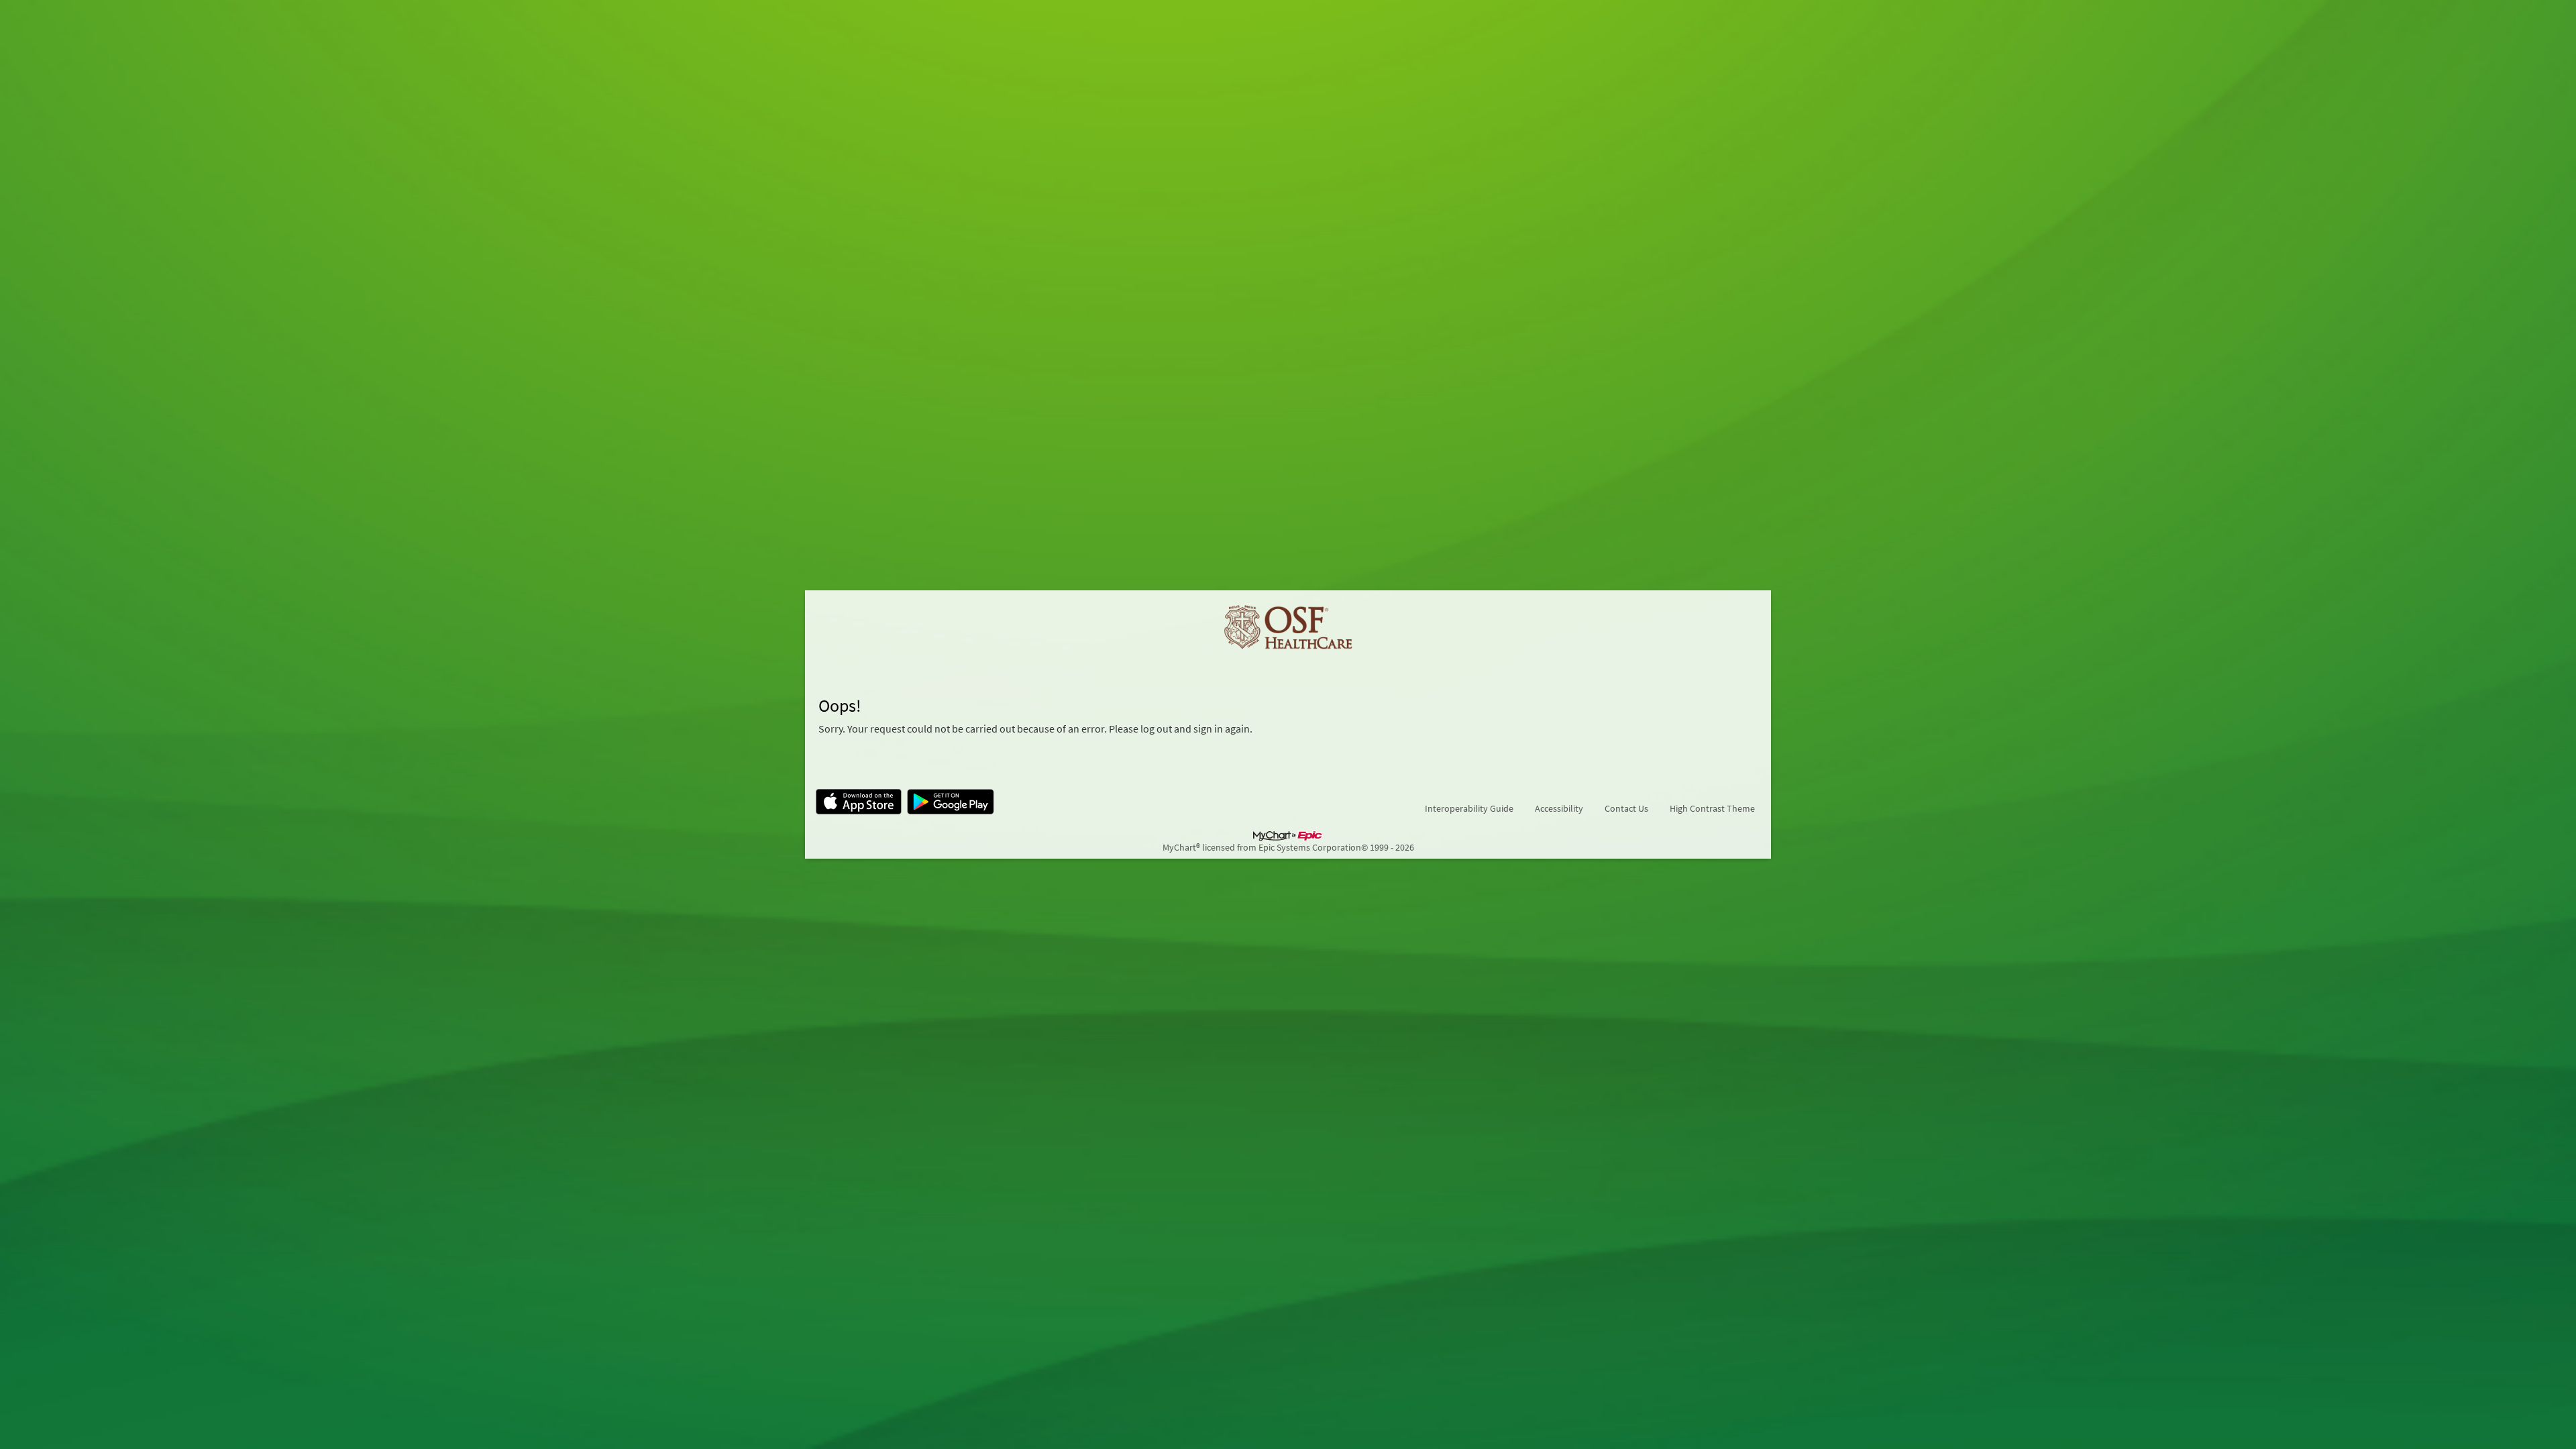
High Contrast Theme (1712, 808)
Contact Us (1626, 808)
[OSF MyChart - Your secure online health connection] (1288, 628)
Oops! (840, 706)
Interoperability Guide (1469, 808)
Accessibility (1559, 808)
